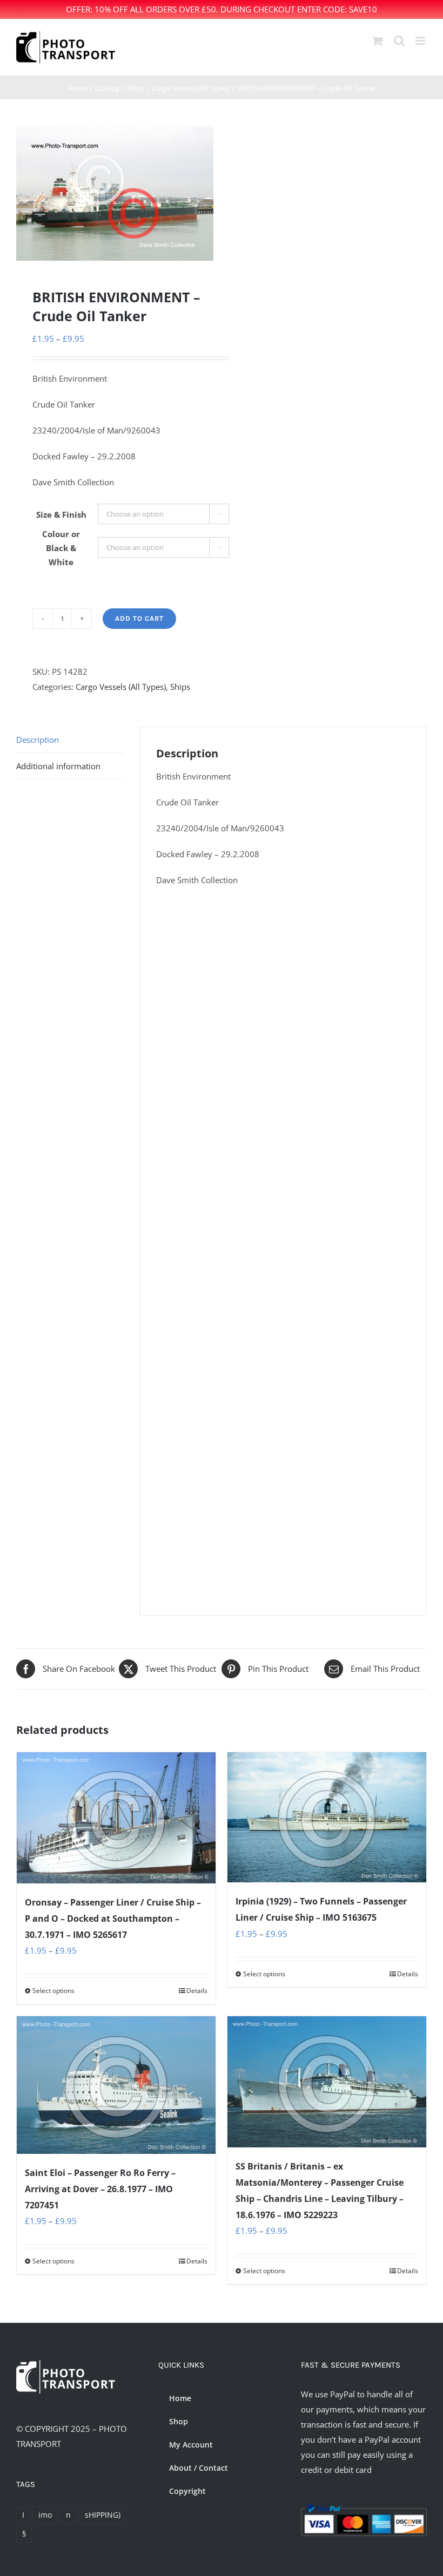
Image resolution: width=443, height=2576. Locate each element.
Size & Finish (61, 514)
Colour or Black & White (61, 548)
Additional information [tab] (58, 766)
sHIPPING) (103, 2515)
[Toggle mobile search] (399, 41)
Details (197, 1991)
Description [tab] (38, 740)
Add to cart (139, 618)
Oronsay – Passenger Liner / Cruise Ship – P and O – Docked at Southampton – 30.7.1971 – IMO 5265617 (113, 1919)
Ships (180, 687)
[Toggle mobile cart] (378, 41)
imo (45, 2515)
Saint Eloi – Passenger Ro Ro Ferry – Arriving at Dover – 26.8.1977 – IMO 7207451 (100, 2189)
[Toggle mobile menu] (421, 41)
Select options (53, 1991)
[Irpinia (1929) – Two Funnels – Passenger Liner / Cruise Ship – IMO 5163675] (327, 1818)
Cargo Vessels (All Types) (121, 687)
